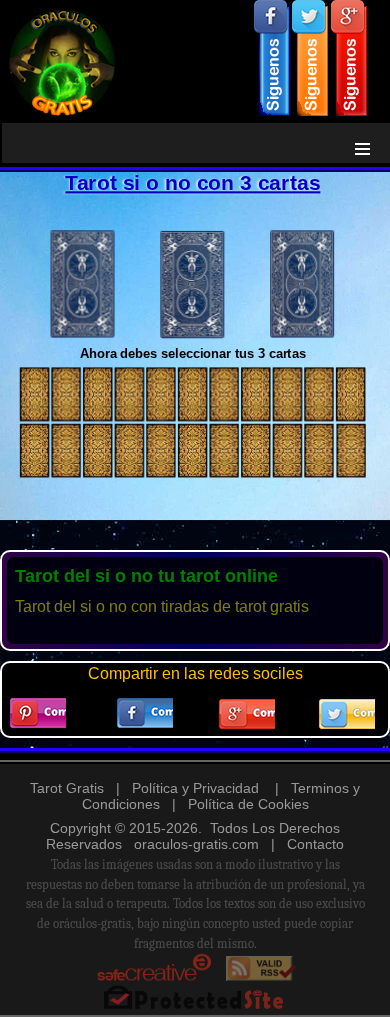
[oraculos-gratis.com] (195, 58)
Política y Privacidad (195, 788)
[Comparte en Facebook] (145, 713)
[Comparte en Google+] (247, 714)
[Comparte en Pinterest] (38, 713)
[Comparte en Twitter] (347, 714)
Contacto (315, 844)
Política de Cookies (248, 804)
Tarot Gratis (67, 788)
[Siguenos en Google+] (349, 58)
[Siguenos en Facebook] (272, 58)
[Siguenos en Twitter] (310, 58)
